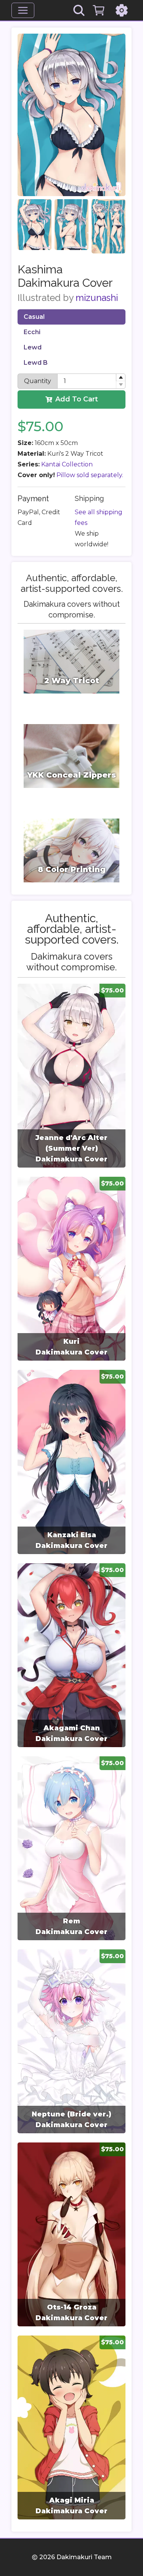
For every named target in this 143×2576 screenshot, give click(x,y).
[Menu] (23, 10)
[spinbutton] (91, 381)
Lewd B (36, 363)
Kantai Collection (67, 464)
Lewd (33, 347)
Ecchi (32, 332)
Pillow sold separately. (90, 475)
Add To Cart (77, 399)
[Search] (79, 10)
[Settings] (122, 10)
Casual (34, 317)
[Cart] (99, 10)
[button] (121, 378)
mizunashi (97, 298)
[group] (71, 1076)
